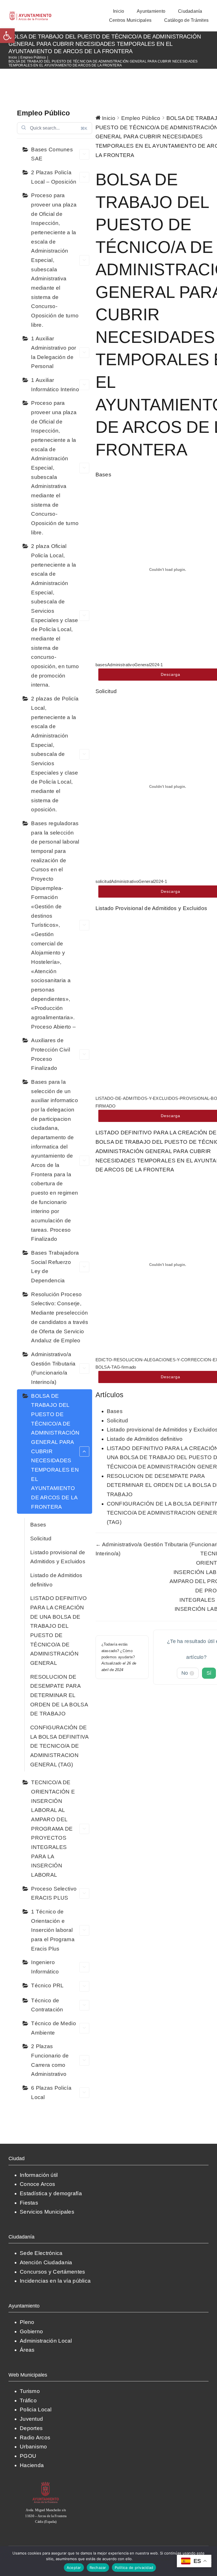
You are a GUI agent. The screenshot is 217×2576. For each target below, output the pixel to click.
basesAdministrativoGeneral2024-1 (129, 665)
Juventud (31, 2419)
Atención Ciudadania (46, 2262)
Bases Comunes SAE (52, 154)
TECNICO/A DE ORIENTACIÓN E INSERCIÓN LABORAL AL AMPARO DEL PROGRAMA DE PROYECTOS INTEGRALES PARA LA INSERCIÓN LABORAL (53, 1829)
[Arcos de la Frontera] (46, 2484)
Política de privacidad (152, 2559)
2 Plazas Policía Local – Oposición (54, 177)
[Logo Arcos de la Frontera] (31, 13)
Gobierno (31, 2331)
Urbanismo (33, 2447)
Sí (209, 1673)
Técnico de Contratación (47, 2005)
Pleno (27, 2322)
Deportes (31, 2428)
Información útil (39, 2175)
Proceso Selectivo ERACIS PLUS (54, 1893)
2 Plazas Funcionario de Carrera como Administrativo (50, 2060)
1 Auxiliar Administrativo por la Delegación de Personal (54, 352)
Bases (38, 1525)
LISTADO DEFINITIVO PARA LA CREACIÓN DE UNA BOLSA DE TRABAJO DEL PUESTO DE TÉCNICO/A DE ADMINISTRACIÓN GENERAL (58, 1631)
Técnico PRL (47, 1985)
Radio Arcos (35, 2438)
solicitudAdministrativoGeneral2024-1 (131, 881)
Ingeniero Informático (45, 1967)
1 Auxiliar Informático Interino (55, 385)
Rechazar (98, 2568)
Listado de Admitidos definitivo (56, 1580)
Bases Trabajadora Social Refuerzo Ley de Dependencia (55, 1267)
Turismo (30, 2391)
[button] (7, 36)
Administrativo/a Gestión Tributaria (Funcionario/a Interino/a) (53, 1368)
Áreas (27, 2350)
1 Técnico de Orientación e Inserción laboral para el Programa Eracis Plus (53, 1930)
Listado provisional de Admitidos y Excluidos (58, 1557)
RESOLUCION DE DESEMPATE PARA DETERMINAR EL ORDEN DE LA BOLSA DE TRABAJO (59, 1695)
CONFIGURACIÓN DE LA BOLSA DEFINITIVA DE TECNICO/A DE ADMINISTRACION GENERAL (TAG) (59, 1746)
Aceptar (74, 2568)
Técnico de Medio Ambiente (54, 2028)
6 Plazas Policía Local (51, 2093)
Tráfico (28, 2400)
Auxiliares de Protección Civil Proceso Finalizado (51, 1054)
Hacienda (32, 2465)
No (187, 1673)
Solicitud (41, 1538)
